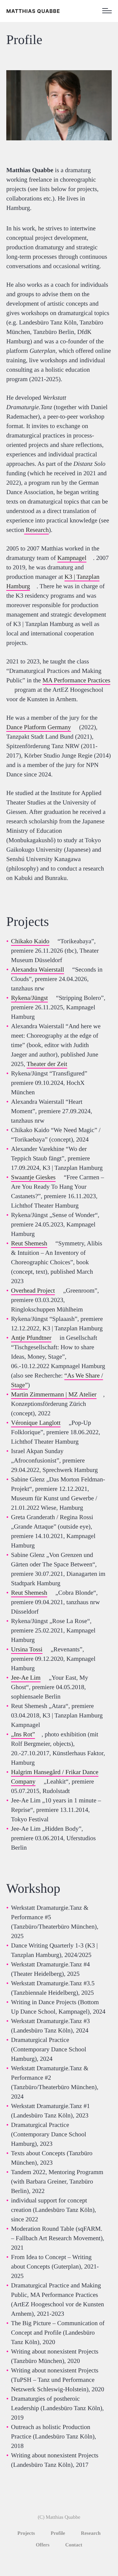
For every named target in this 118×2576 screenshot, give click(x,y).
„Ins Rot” (23, 1734)
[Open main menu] (107, 11)
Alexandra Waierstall (38, 970)
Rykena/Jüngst (29, 998)
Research (37, 530)
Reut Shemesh (29, 1243)
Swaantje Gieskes (33, 1177)
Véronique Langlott (36, 1423)
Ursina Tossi (27, 1649)
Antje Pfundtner (31, 1338)
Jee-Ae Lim (26, 1678)
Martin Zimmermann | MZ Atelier (54, 1395)
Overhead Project (33, 1291)
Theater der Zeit (47, 1064)
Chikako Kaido (30, 941)
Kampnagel (72, 558)
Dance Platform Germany (39, 727)
